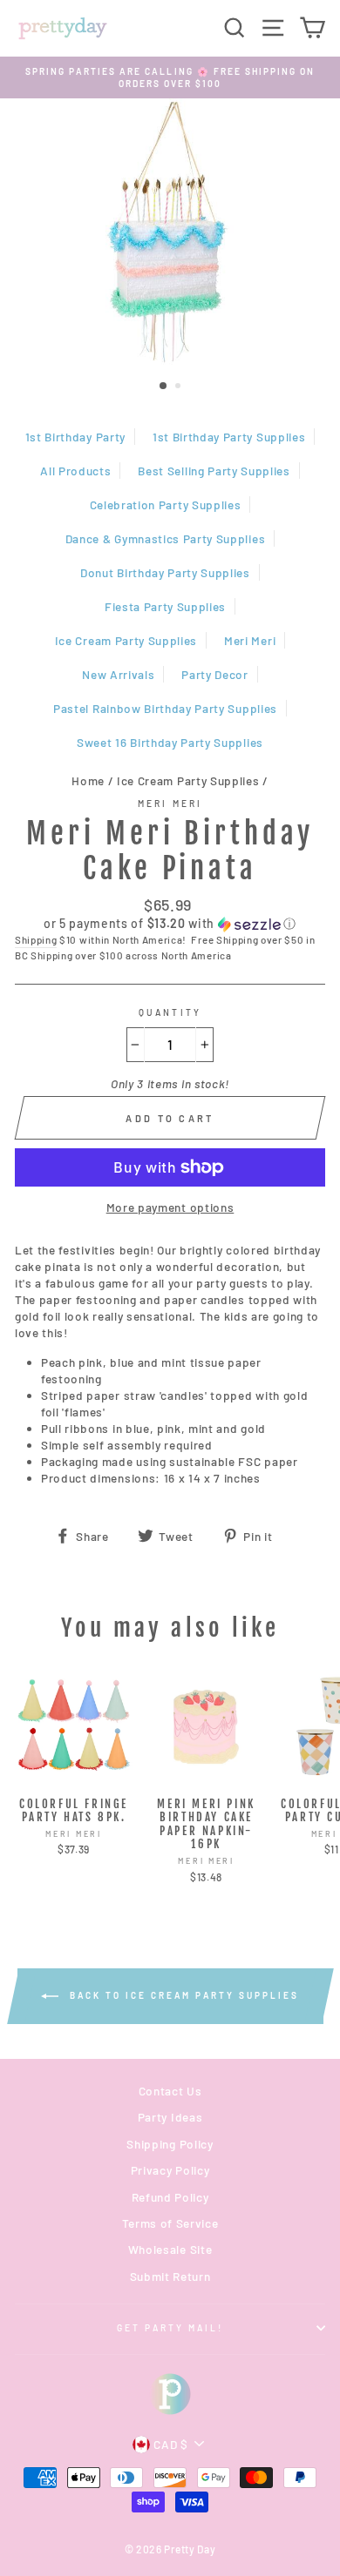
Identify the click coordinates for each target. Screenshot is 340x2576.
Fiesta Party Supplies (165, 606)
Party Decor (214, 674)
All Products (75, 471)
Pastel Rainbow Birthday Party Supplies (165, 708)
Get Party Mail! (170, 2328)
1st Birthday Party (75, 437)
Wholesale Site (170, 2249)
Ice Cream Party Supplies (126, 640)
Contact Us (170, 2091)
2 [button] (180, 387)
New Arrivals (118, 674)
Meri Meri (250, 640)
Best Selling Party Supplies (214, 471)
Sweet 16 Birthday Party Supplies (170, 742)
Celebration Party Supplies (166, 504)
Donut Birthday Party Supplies (165, 572)
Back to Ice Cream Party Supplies (182, 1995)
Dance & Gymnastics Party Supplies (165, 538)
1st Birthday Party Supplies (229, 437)
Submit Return (170, 2276)
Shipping (36, 939)
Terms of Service (170, 2223)
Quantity (170, 1012)
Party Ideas (170, 2117)
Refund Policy (170, 2197)
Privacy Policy (170, 2170)
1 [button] (164, 387)
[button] (170, 924)
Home (88, 780)
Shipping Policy (170, 2144)
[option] (170, 78)
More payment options (170, 1207)
